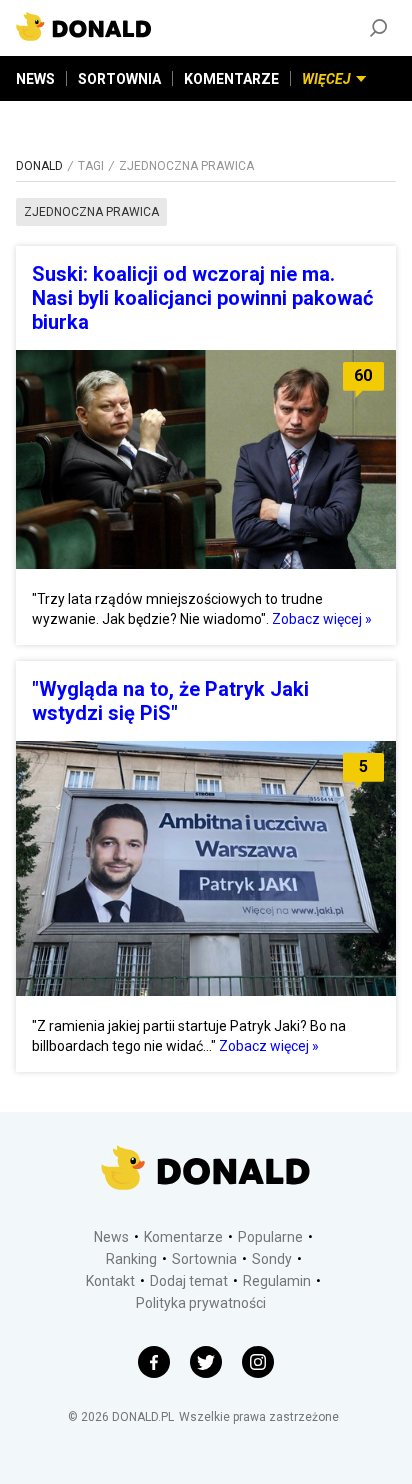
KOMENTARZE (231, 79)
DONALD (39, 166)
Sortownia (204, 1259)
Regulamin (277, 1281)
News (111, 1237)
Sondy (272, 1259)
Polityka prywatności (201, 1303)
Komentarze (183, 1237)
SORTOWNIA (119, 79)
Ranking (131, 1259)
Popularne (270, 1237)
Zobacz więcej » (322, 619)
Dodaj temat (189, 1281)
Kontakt (110, 1281)
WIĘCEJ (326, 79)
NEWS (35, 79)
